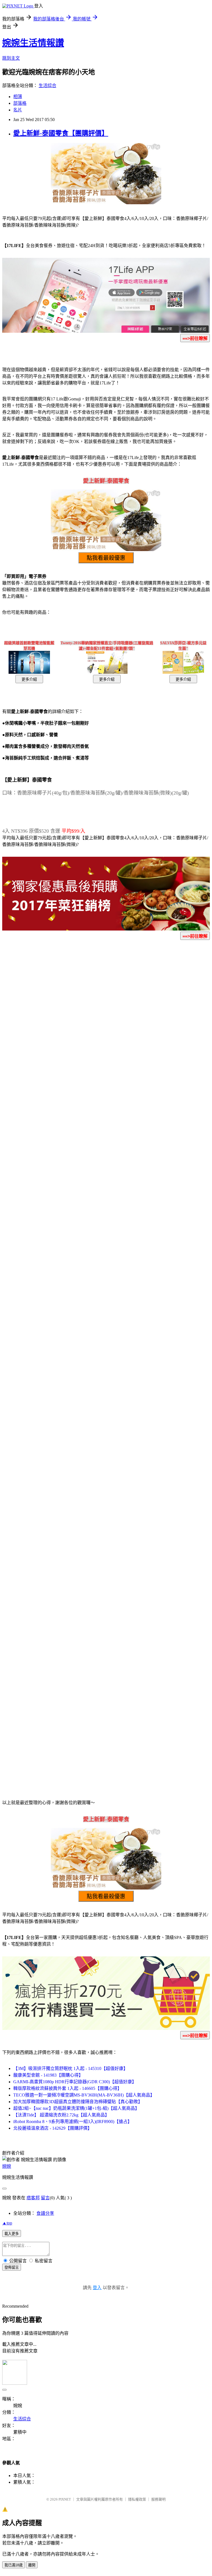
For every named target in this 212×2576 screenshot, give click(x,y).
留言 (45, 2198)
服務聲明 (158, 2499)
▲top (7, 2223)
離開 (32, 2565)
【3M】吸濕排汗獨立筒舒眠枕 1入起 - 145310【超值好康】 (71, 2068)
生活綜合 (47, 86)
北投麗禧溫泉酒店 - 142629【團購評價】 (53, 2128)
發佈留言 (12, 2267)
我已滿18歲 (14, 2565)
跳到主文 (11, 58)
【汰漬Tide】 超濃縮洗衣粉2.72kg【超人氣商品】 (61, 2115)
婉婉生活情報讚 (33, 43)
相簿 (18, 97)
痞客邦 (33, 2198)
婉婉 (7, 2166)
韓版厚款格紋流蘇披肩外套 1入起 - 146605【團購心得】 (67, 2088)
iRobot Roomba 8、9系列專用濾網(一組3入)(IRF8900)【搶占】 (73, 2122)
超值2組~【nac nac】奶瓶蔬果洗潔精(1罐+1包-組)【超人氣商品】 (76, 2108)
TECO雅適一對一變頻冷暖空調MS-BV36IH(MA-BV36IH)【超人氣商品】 (84, 2095)
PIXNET (65, 2499)
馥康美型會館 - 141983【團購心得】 (48, 2075)
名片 (18, 110)
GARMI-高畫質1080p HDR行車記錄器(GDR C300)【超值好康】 (75, 2082)
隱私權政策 (137, 2499)
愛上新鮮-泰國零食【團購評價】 (61, 133)
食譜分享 (45, 2213)
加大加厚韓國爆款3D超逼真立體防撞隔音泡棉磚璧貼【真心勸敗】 (78, 2102)
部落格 (20, 103)
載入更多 (12, 2234)
